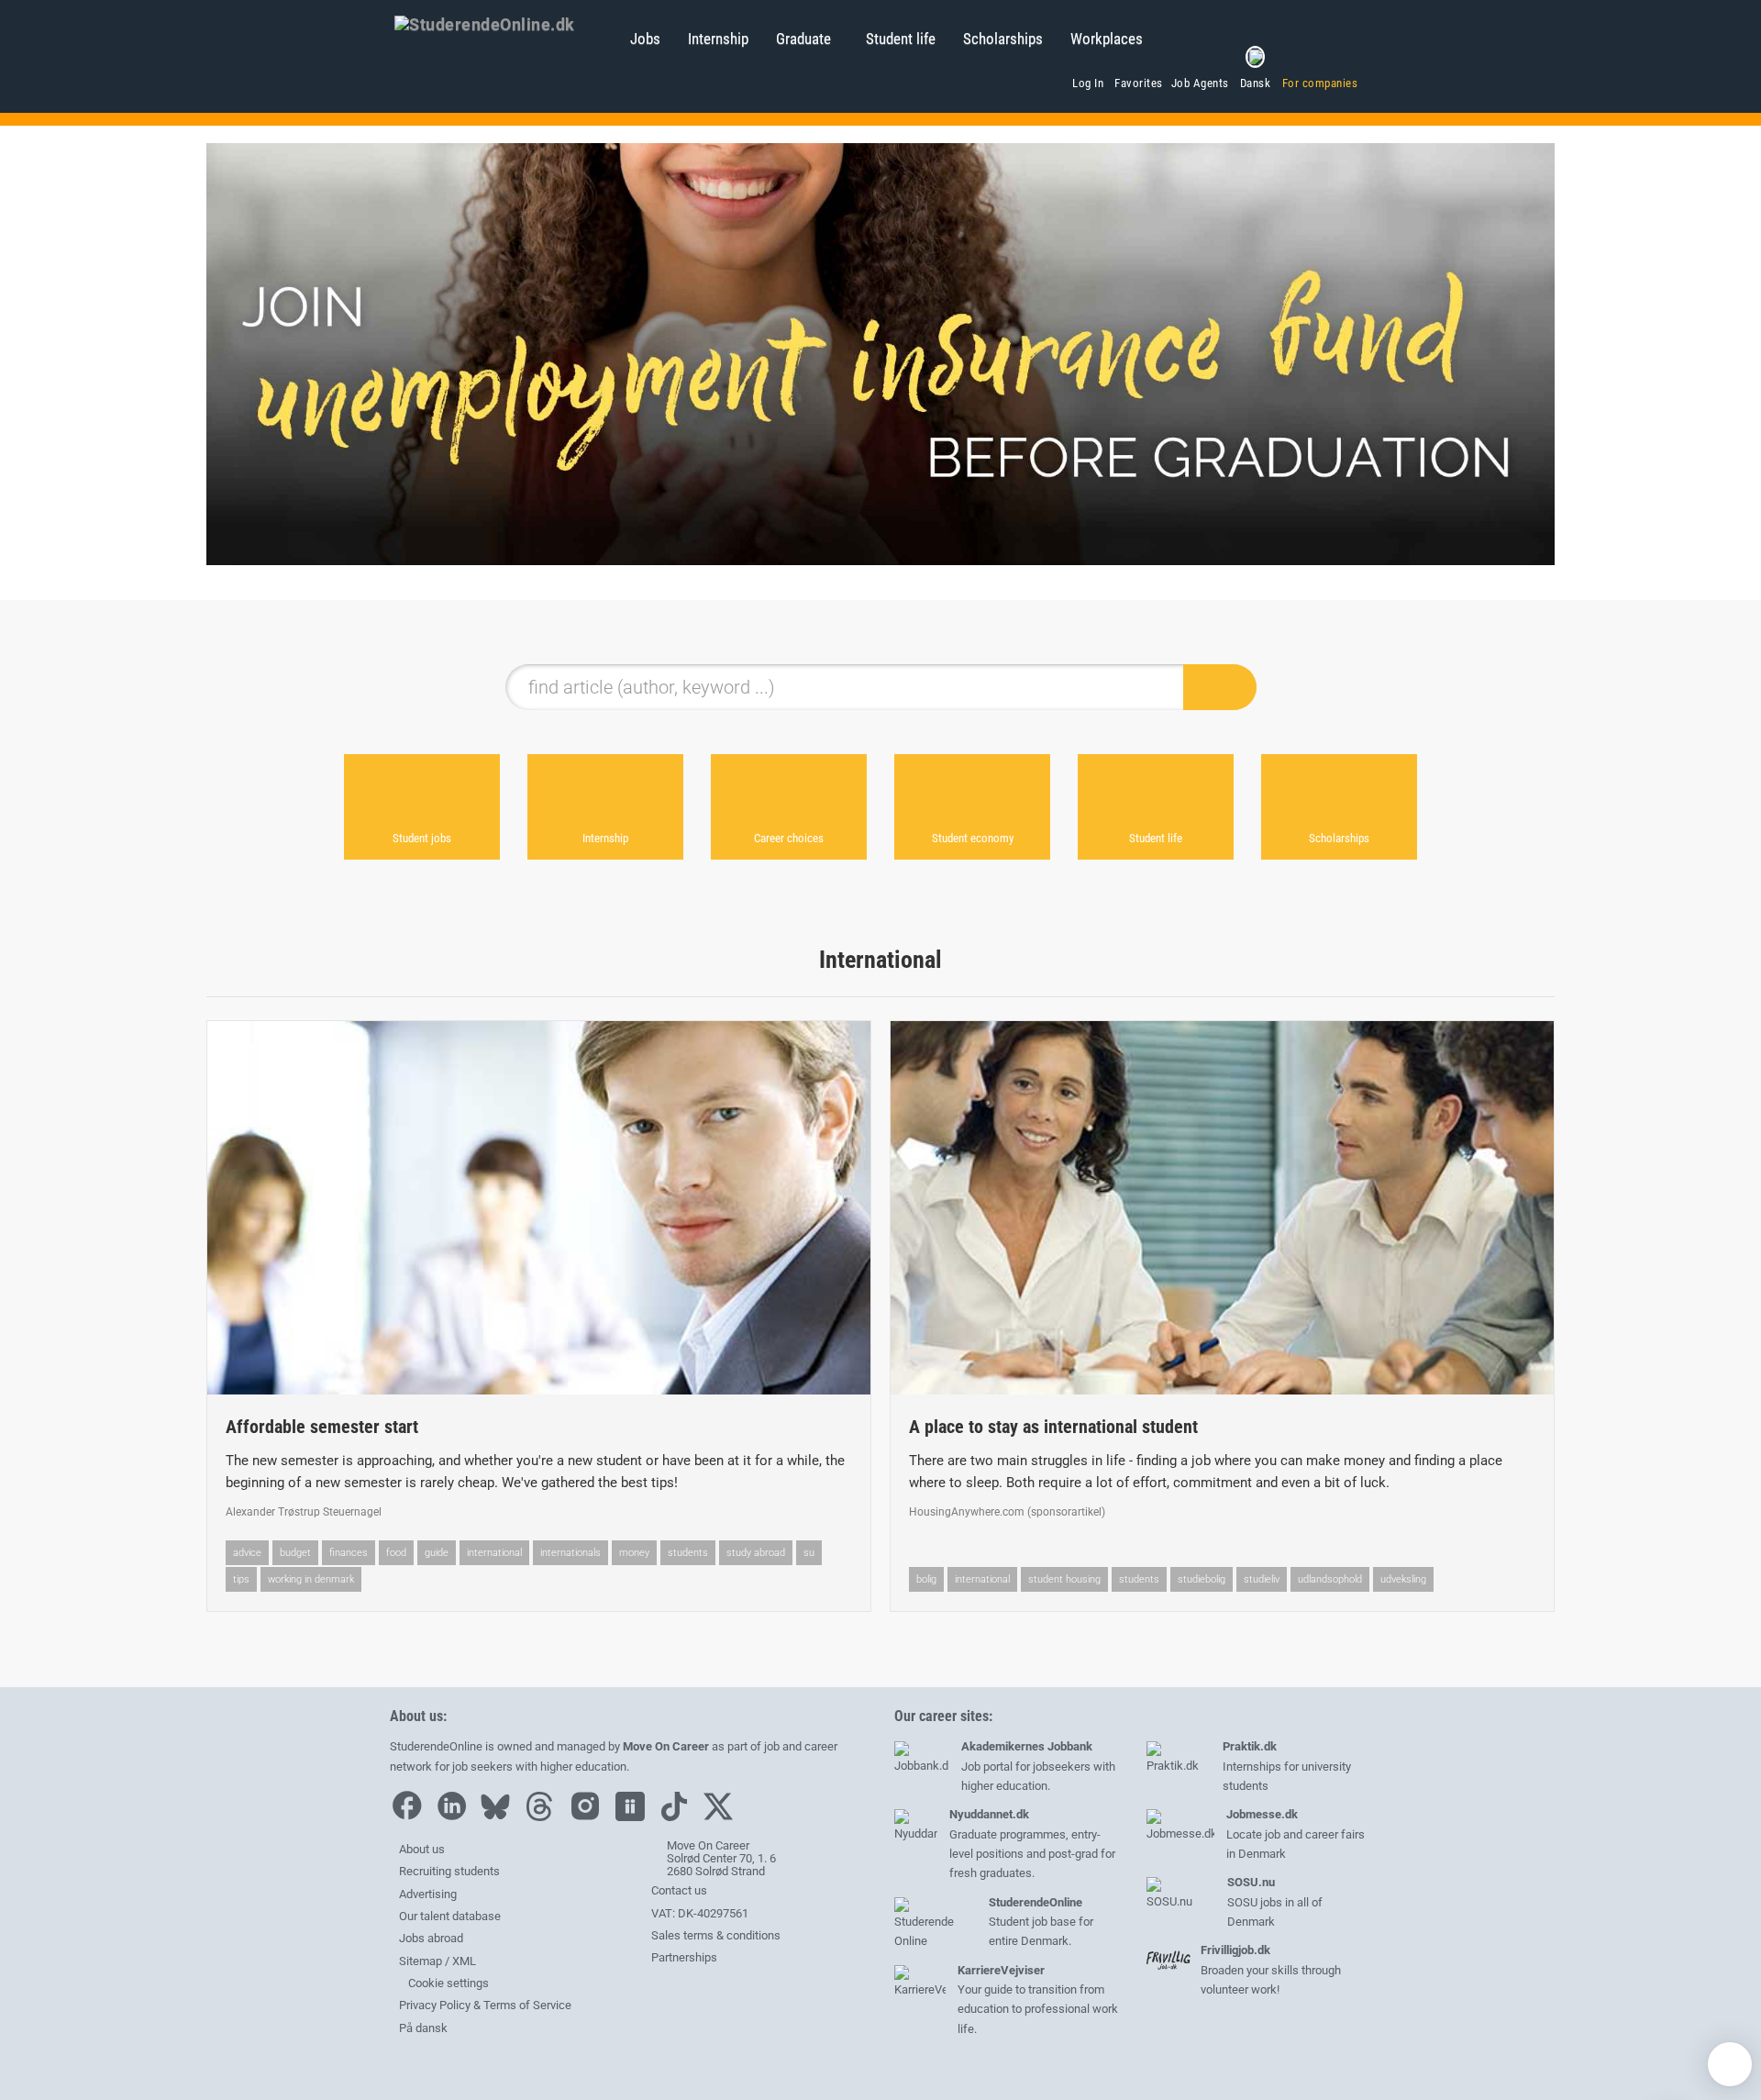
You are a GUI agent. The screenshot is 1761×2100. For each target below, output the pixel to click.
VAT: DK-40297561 (700, 1913)
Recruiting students (449, 1871)
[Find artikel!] (1220, 687)
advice (247, 1553)
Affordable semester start (322, 1427)
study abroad (756, 1553)
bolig (926, 1579)
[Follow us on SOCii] (635, 1817)
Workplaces (1107, 39)
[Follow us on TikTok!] (679, 1817)
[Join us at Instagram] (590, 1817)
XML (464, 1961)
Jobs (645, 39)
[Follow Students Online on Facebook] (411, 1817)
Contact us (679, 1890)
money (634, 1553)
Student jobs (422, 838)
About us (422, 1849)
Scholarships (1003, 39)
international (494, 1553)
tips (241, 1579)
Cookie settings (447, 1983)
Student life (901, 39)
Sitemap (421, 1961)
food (396, 1553)
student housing (1064, 1579)
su (809, 1553)
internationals (570, 1553)
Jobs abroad (431, 1938)
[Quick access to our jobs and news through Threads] (544, 1817)
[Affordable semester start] (539, 1208)
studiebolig (1202, 1579)
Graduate (803, 39)
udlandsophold (1330, 1579)
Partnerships (684, 1957)
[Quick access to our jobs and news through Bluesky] (500, 1817)
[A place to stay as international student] (1222, 1208)
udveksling (1403, 1579)
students (688, 1553)
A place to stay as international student (1053, 1427)
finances (349, 1553)
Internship (718, 39)
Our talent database (450, 1916)
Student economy (973, 838)
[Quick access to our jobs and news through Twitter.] (723, 1817)
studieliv (1262, 1579)
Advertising (428, 1894)
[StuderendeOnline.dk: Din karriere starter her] (503, 23)
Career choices (789, 838)
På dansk (423, 2028)
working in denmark (311, 1579)
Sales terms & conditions (716, 1935)
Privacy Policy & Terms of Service (485, 2005)
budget (295, 1553)
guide (437, 1553)
